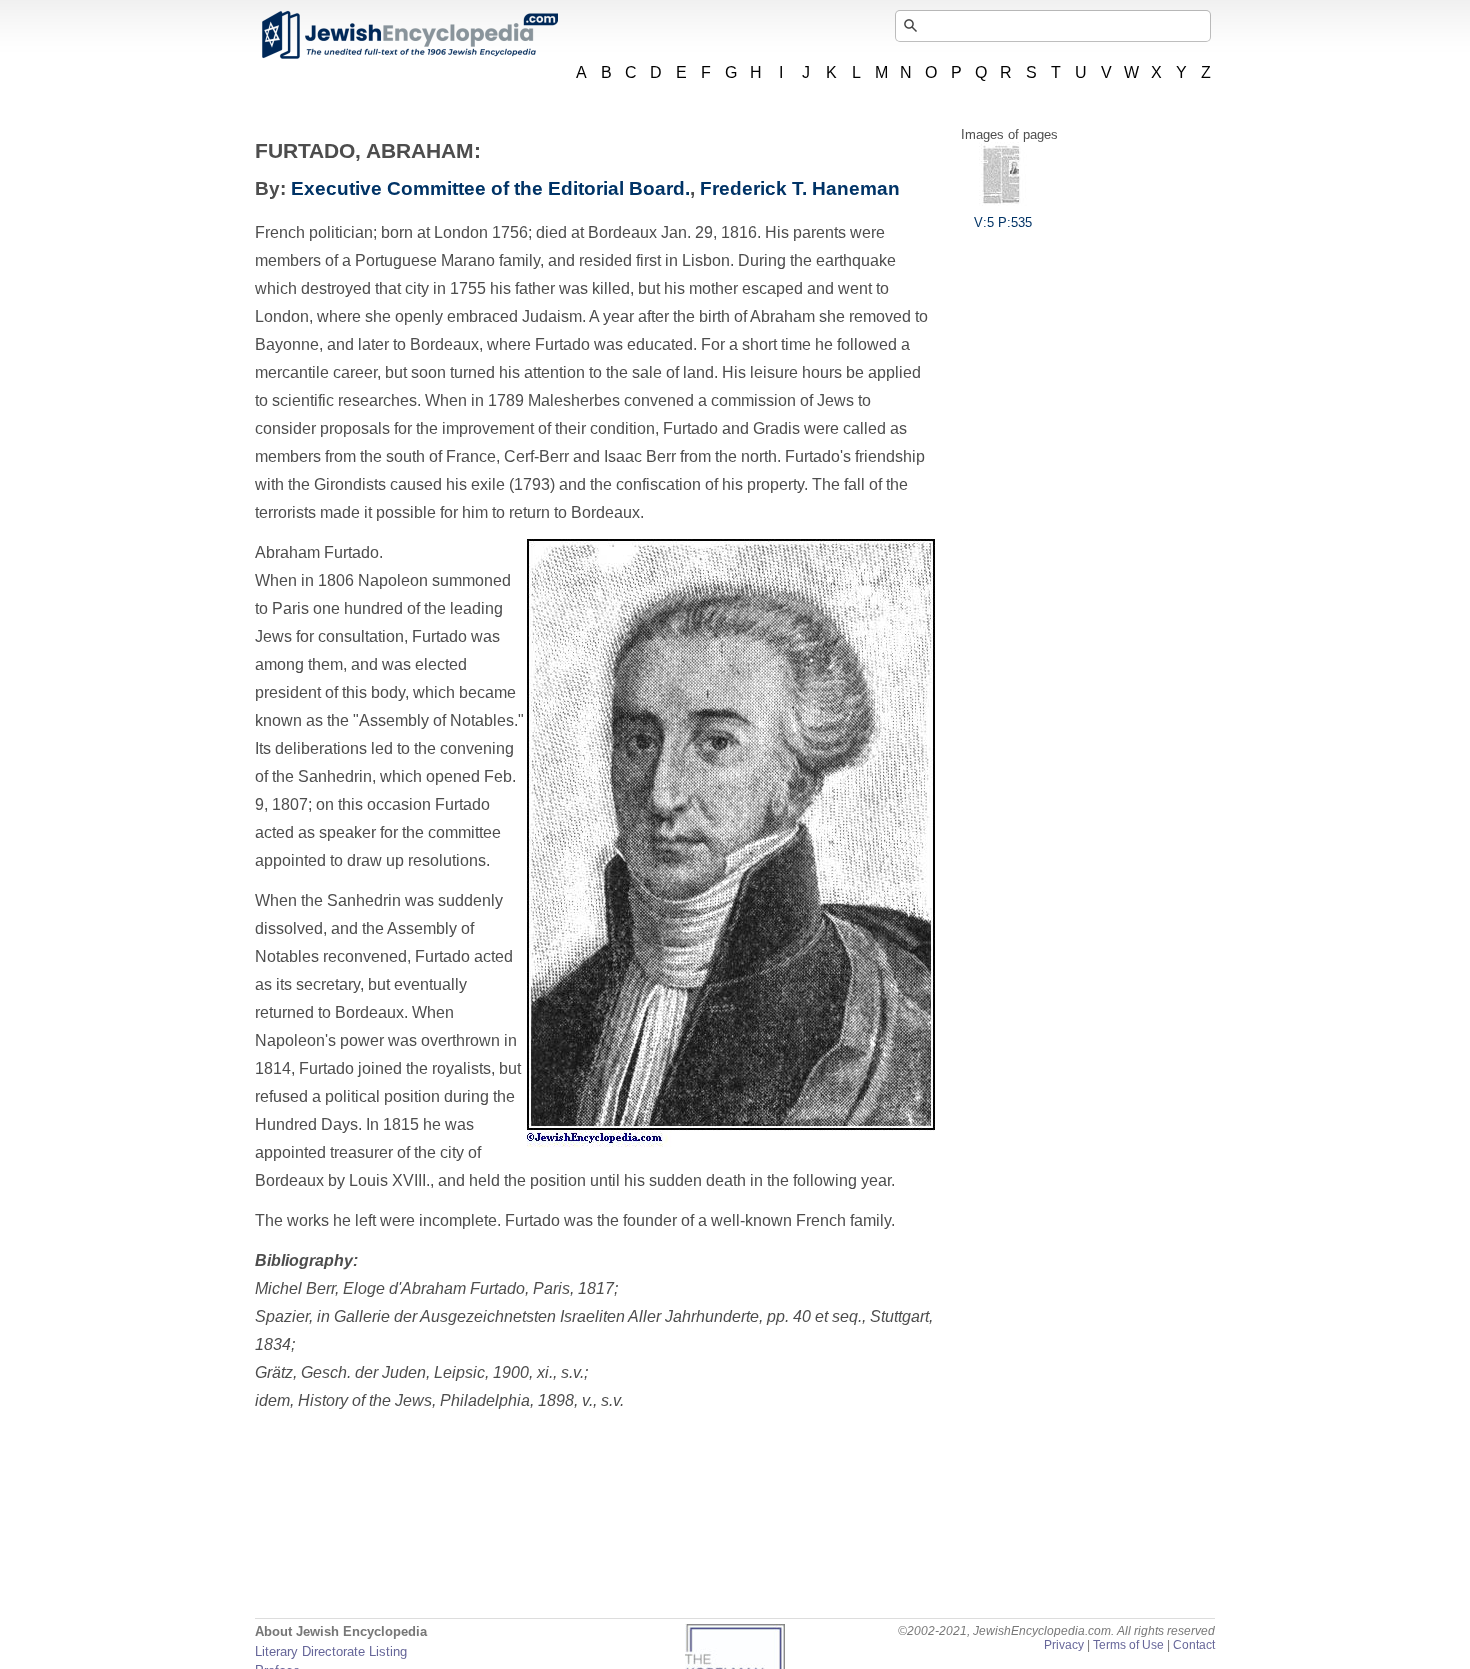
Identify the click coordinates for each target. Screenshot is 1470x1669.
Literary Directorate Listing (331, 1651)
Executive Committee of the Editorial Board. (490, 188)
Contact (1194, 1645)
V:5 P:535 (1003, 222)
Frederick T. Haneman (800, 188)
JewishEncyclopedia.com (409, 35)
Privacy (1064, 1645)
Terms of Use (1128, 1645)
